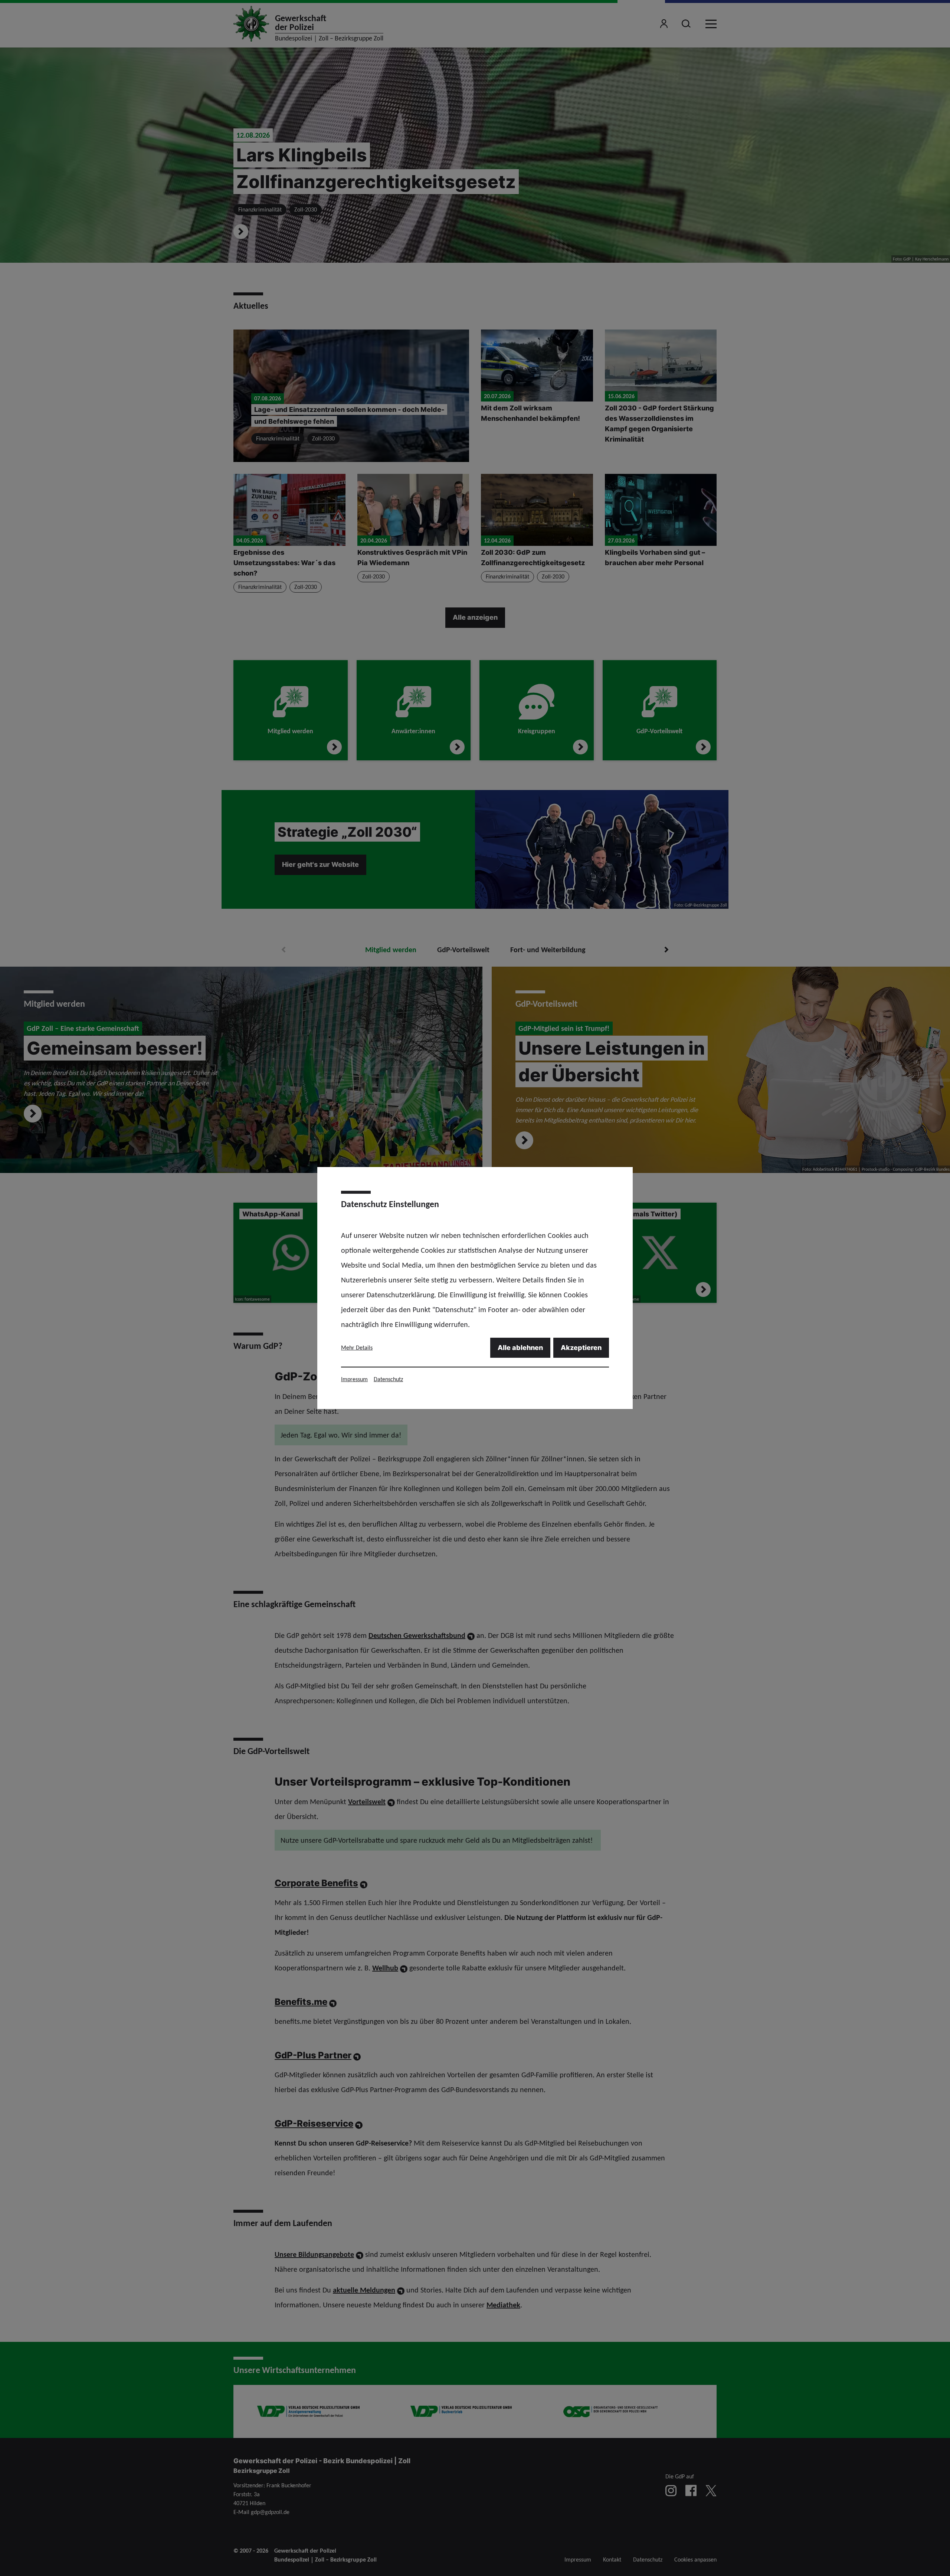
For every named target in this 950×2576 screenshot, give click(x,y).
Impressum (354, 1379)
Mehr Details (357, 1348)
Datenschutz (388, 1379)
